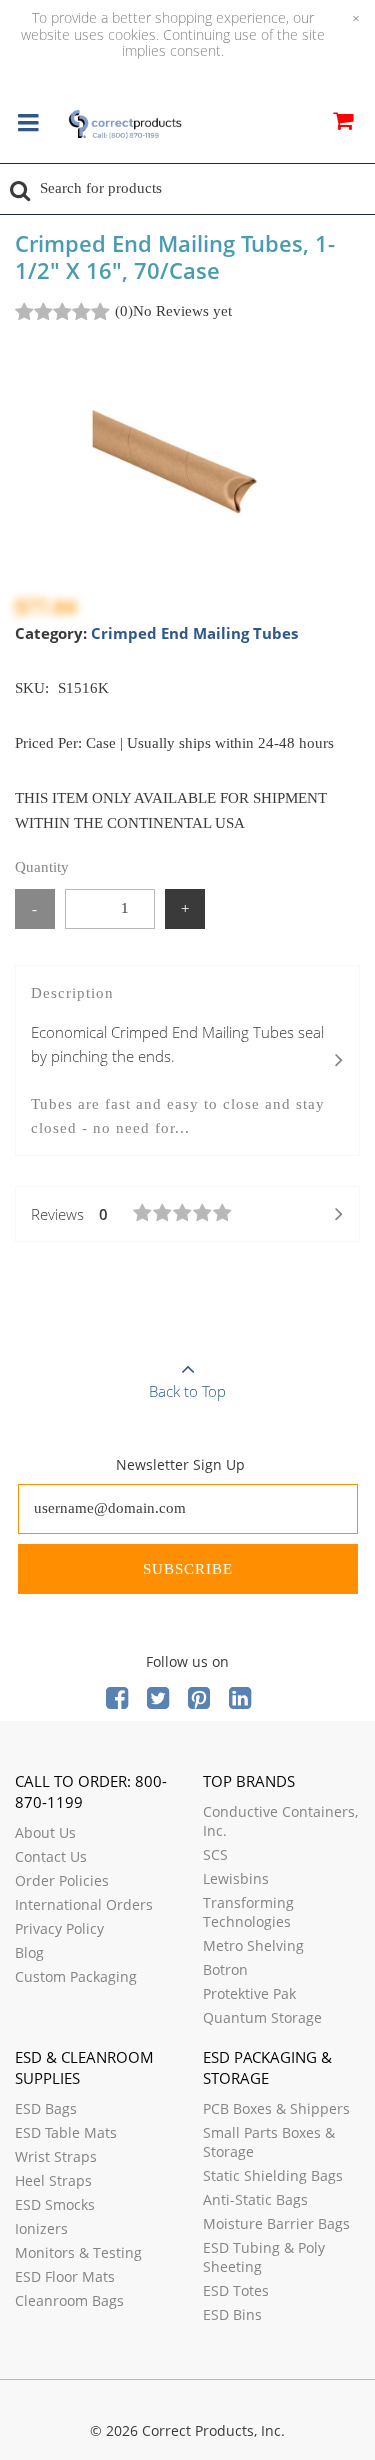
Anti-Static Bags (255, 2199)
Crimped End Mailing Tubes (194, 633)
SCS (215, 1854)
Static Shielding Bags (273, 2175)
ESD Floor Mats (65, 2276)
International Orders (84, 1904)
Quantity (42, 867)
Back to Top (187, 1391)
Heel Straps (53, 2180)
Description (178, 1060)
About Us (45, 1832)
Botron (225, 1969)
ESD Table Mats (66, 2132)
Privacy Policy (59, 1928)
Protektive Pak (249, 1993)
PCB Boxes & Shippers (276, 2108)
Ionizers (41, 2228)
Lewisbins (236, 1878)
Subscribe (188, 1569)
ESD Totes (236, 2290)
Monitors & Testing (78, 2252)
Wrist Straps (56, 2156)
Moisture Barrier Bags (276, 2223)
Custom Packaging (76, 1976)
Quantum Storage (262, 2017)
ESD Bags (46, 2108)
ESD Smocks (55, 2204)
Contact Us (51, 1856)
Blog (29, 1952)
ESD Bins (232, 2314)
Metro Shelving (253, 1945)
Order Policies (62, 1880)
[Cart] (342, 124)
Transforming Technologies (248, 1912)
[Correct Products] (125, 125)
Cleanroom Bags (69, 2300)
